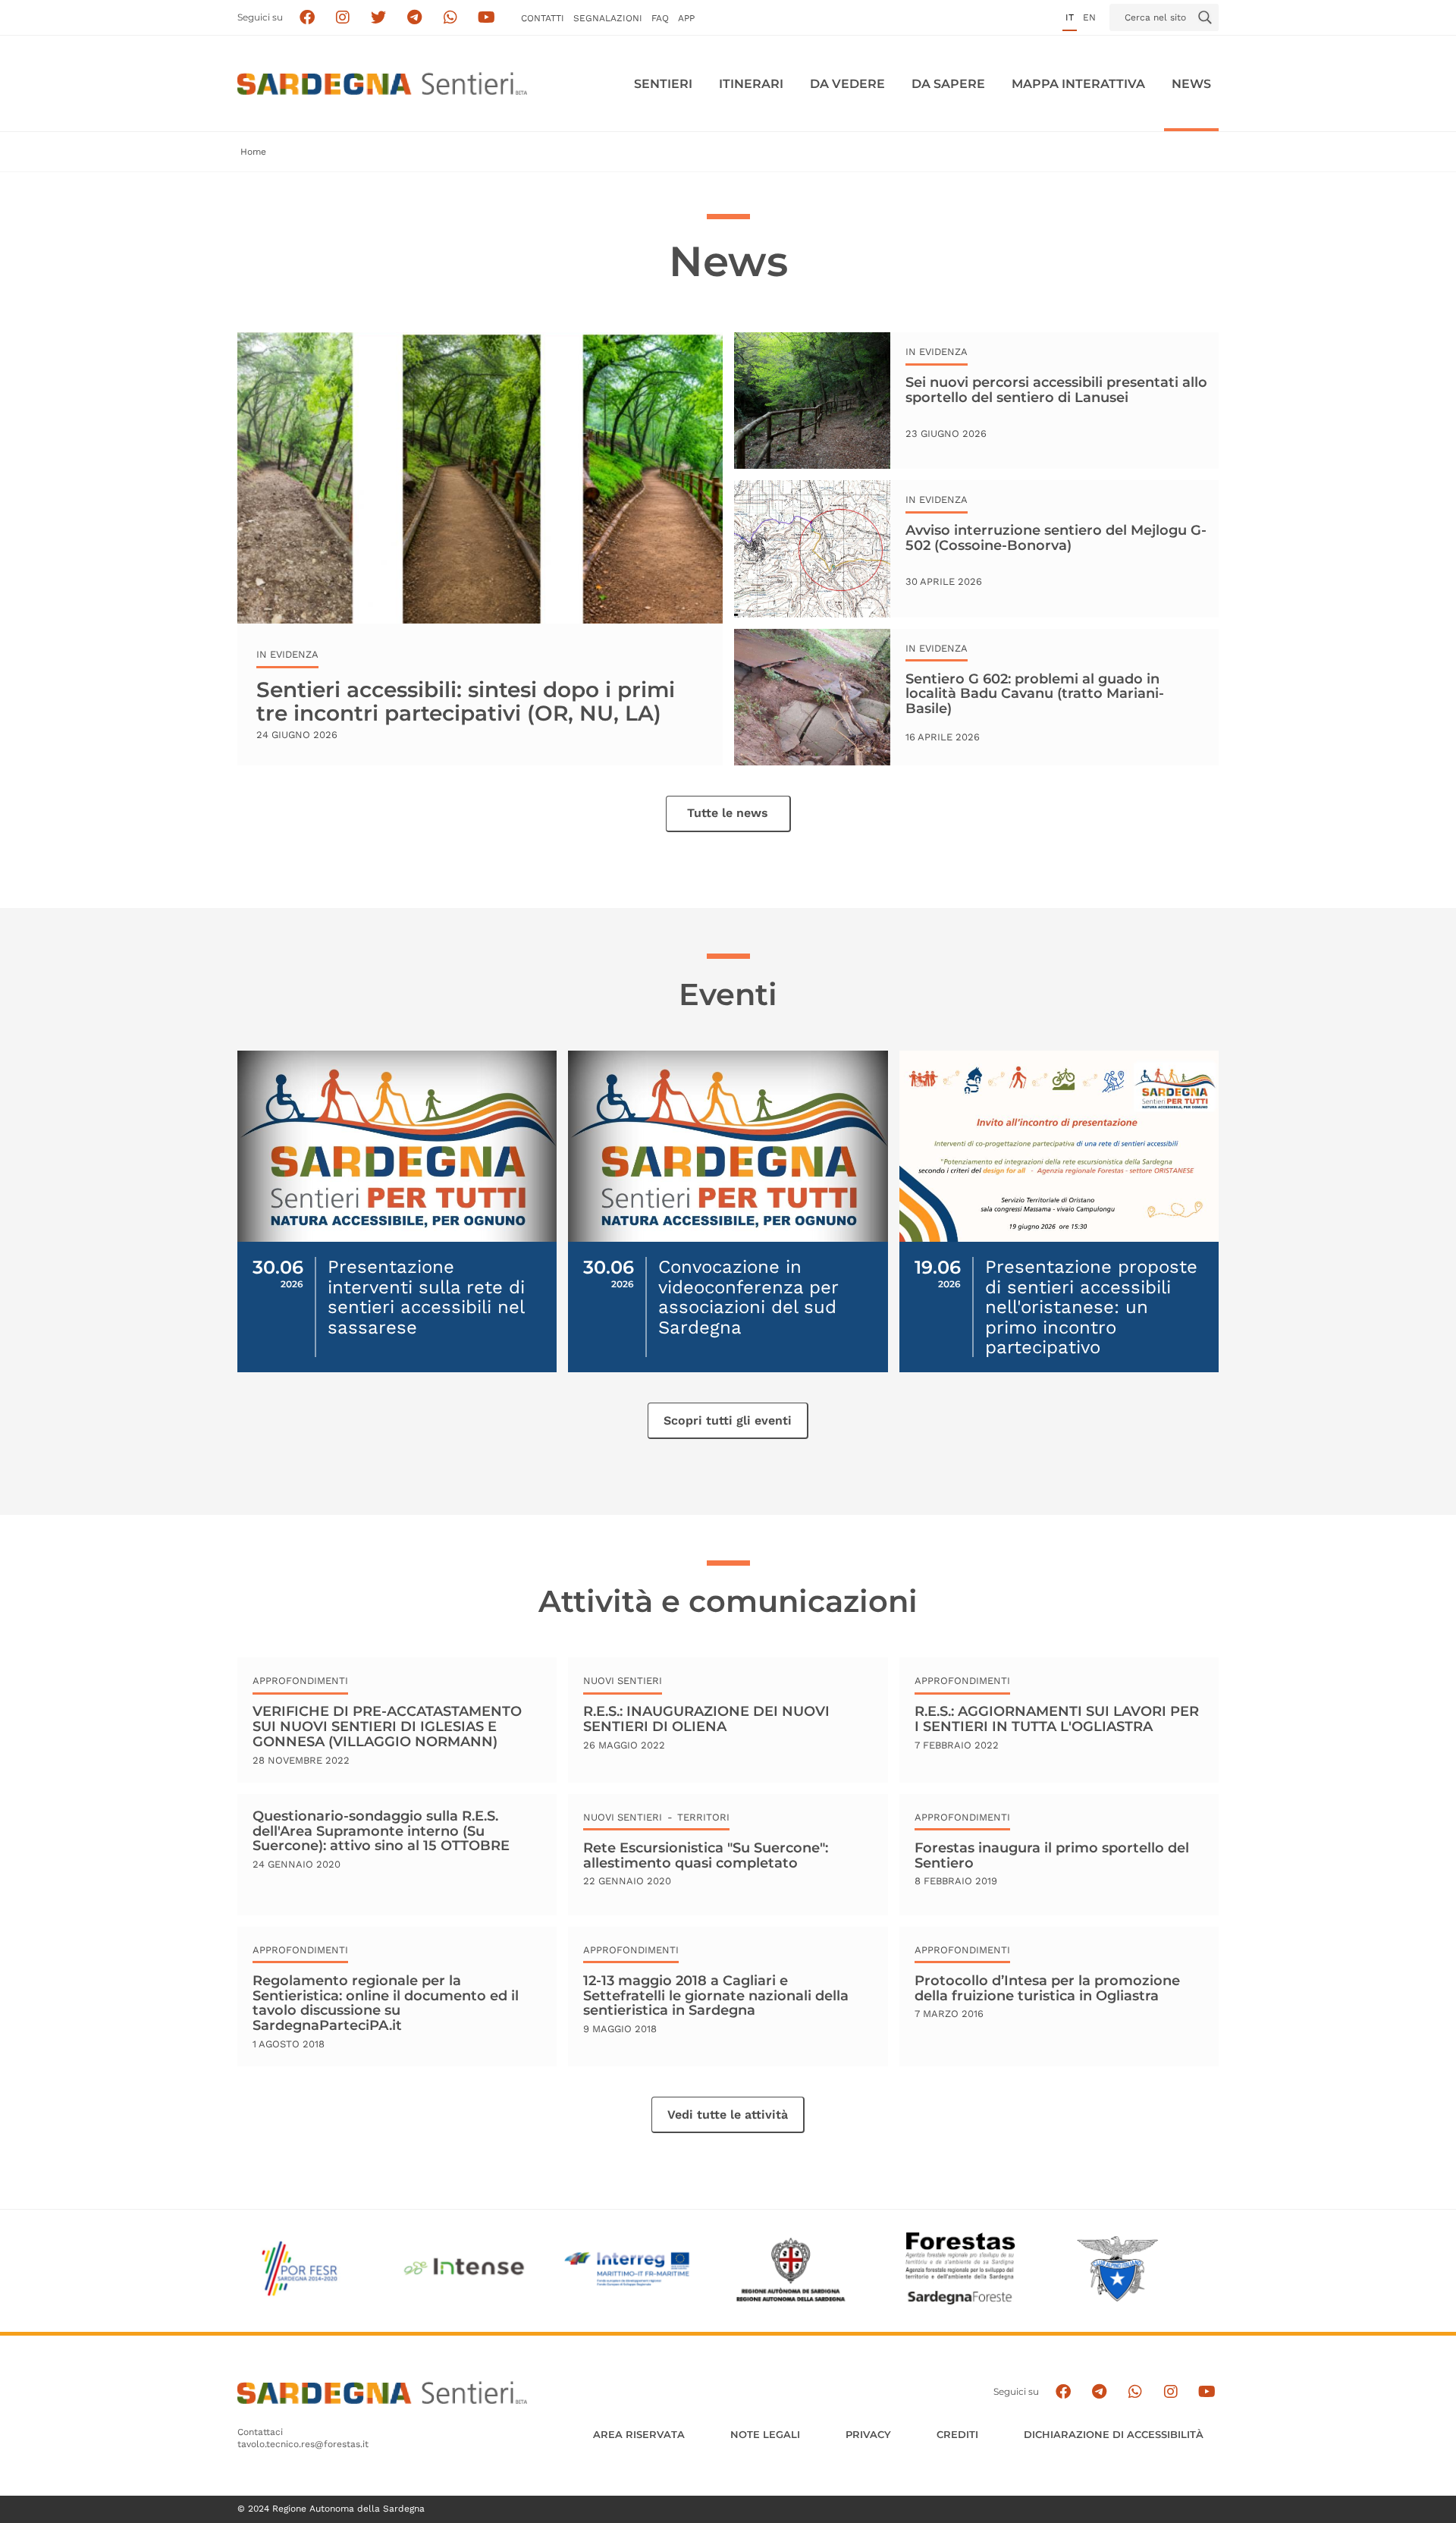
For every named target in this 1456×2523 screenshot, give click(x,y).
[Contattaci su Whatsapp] (451, 18)
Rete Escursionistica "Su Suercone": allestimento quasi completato (706, 1855)
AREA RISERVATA (639, 2434)
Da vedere (847, 84)
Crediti (957, 2434)
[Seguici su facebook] (307, 18)
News (1191, 84)
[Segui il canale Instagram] (1170, 2392)
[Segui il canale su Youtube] (486, 18)
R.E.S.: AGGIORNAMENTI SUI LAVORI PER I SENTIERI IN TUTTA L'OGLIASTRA (1057, 1719)
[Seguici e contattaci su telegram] (414, 18)
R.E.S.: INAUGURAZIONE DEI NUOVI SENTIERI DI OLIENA (706, 1719)
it (1070, 17)
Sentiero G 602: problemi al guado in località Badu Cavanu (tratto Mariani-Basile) (1035, 694)
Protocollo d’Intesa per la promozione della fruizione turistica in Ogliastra (1047, 1988)
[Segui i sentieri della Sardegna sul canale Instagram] (343, 18)
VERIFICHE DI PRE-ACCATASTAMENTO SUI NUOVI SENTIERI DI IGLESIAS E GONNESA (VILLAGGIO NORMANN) (387, 1726)
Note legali (765, 2434)
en (1089, 17)
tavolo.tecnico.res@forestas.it (303, 2444)
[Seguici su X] (379, 18)
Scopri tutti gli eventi (728, 1420)
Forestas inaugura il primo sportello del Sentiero (1052, 1855)
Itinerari (751, 84)
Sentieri (663, 84)
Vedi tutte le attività (728, 2115)
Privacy (868, 2434)
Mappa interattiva (1078, 84)
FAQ (660, 18)
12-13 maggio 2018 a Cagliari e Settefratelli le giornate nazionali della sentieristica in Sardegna (716, 1995)
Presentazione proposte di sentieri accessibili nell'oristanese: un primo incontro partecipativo (1091, 1307)
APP (686, 18)
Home (253, 152)
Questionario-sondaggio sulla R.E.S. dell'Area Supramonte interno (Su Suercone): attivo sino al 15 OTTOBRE (381, 1832)
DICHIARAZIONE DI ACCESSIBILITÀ (1114, 2434)
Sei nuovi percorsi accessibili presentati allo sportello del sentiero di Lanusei (1056, 390)
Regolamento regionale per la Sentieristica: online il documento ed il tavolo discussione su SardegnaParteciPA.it (386, 2003)
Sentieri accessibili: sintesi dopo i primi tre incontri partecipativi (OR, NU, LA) (466, 701)
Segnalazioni (608, 18)
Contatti (543, 18)
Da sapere (948, 84)
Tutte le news (728, 813)
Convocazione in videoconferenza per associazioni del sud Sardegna (748, 1297)
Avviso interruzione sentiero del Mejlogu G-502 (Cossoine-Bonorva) (1056, 538)
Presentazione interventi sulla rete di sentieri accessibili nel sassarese (426, 1297)
